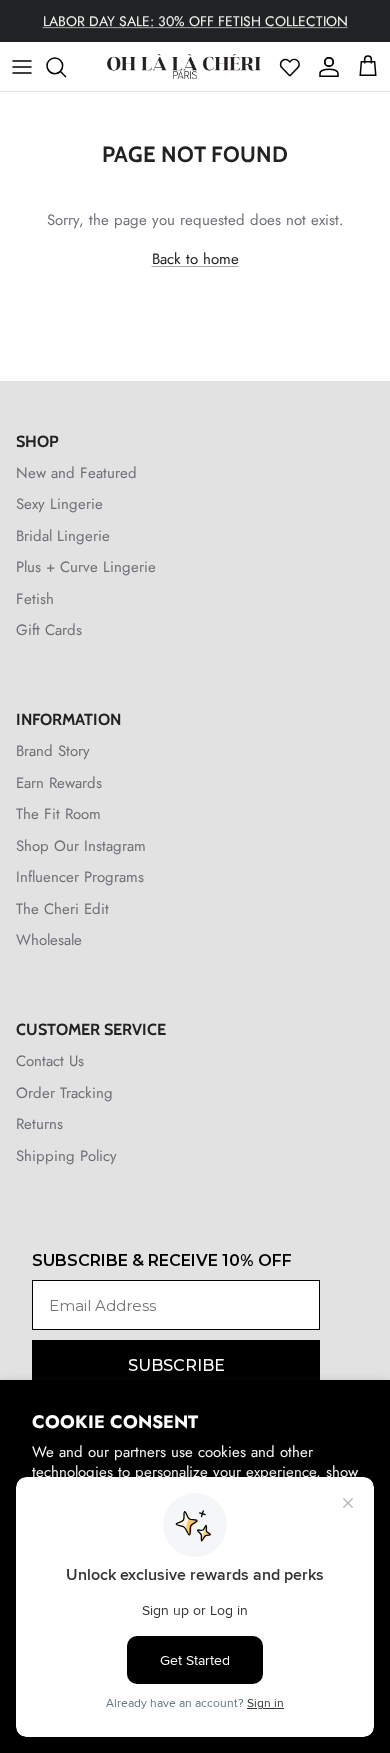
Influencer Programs (80, 877)
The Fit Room (58, 814)
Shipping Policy (66, 1156)
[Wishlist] (290, 67)
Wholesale (49, 940)
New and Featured (76, 473)
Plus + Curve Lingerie (86, 567)
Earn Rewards (59, 783)
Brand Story (53, 751)
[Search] (66, 67)
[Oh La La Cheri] (183, 66)
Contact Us (50, 1061)
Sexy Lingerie (59, 504)
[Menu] (22, 67)
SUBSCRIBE (176, 1365)
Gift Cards (49, 630)
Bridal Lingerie (63, 536)
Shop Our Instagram (81, 846)
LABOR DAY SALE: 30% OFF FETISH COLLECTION (195, 21)
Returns (39, 1124)
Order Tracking (64, 1093)
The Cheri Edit (62, 909)
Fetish (35, 599)
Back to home (195, 259)
